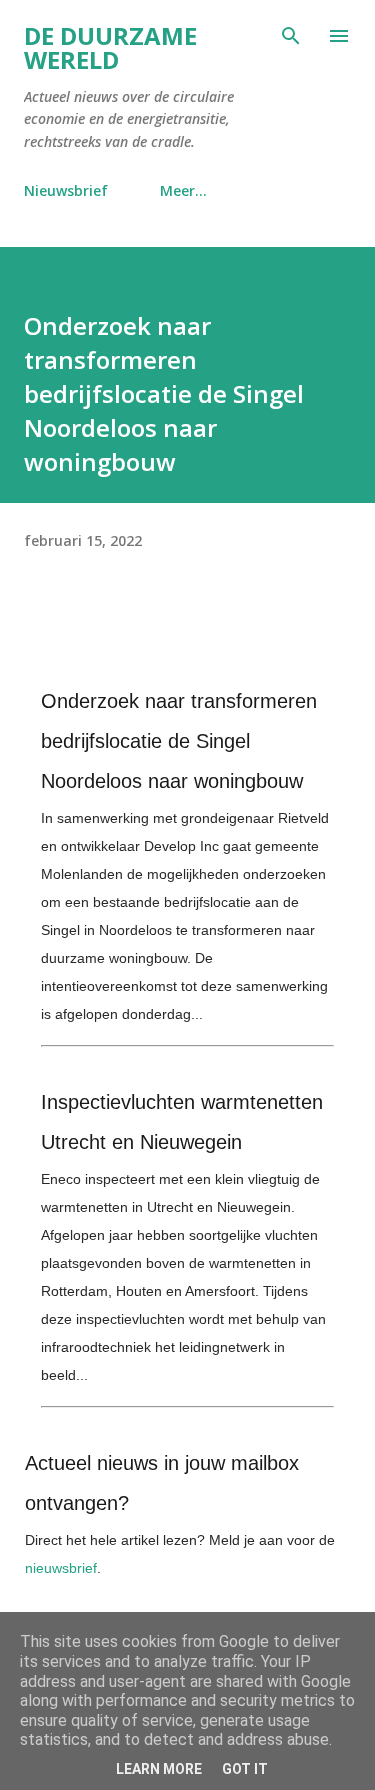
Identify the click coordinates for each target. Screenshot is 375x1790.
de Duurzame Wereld (110, 47)
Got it (245, 1769)
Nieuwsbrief (66, 190)
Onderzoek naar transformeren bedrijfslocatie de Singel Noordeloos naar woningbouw (179, 741)
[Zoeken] (291, 36)
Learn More (159, 1769)
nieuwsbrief (61, 1568)
